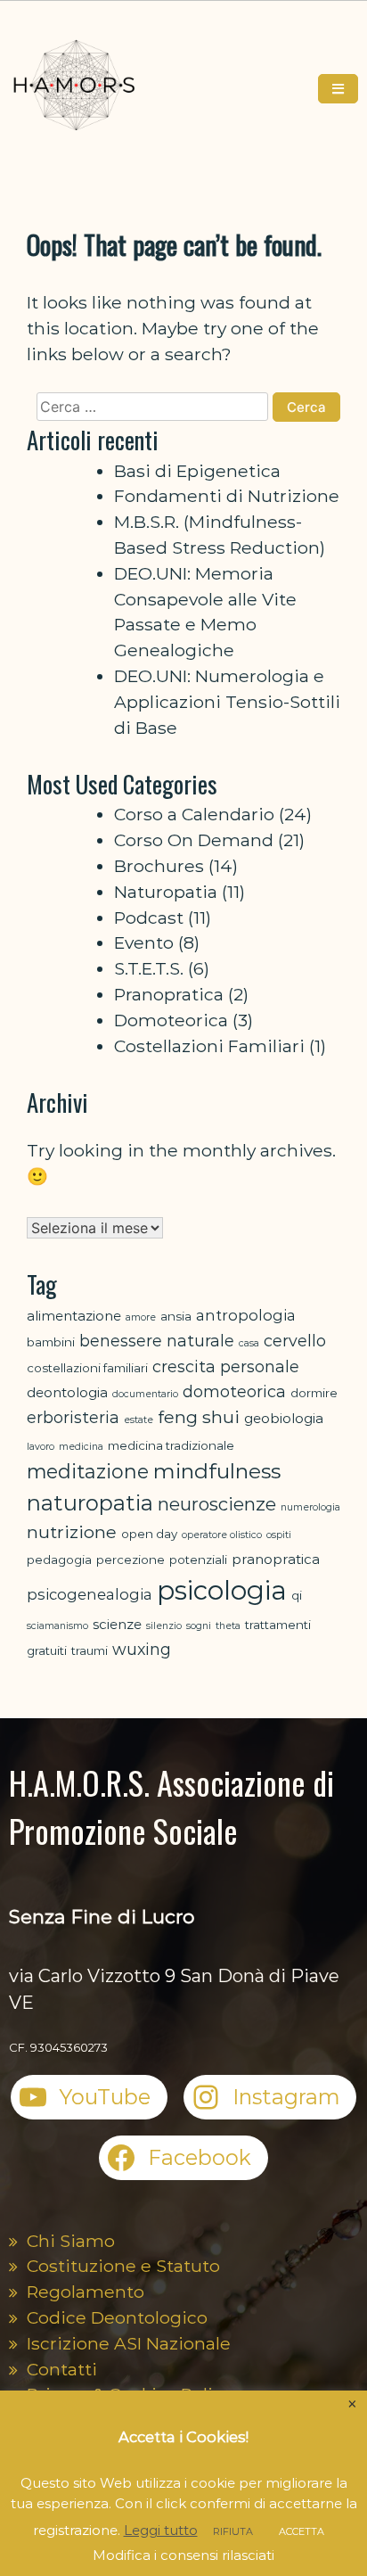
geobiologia (284, 1418)
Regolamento (86, 2292)
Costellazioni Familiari (209, 1046)
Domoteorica (171, 1020)
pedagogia (59, 1560)
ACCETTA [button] (302, 2531)
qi (297, 1595)
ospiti (279, 1535)
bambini (51, 1342)
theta (228, 1626)
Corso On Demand (194, 840)
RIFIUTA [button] (233, 2531)
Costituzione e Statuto (123, 2266)
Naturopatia (166, 892)
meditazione (88, 1471)
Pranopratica (169, 994)
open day (149, 1534)
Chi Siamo (71, 2241)
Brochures (159, 866)
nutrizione (72, 1532)
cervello (295, 1341)
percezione (130, 1560)
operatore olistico (222, 1535)
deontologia (67, 1392)
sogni (199, 1626)
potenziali (198, 1560)
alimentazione (74, 1316)
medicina (81, 1447)
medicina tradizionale (171, 1445)
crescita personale (226, 1366)
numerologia (310, 1507)
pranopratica (276, 1559)
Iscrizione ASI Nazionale (129, 2343)
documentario (145, 1394)
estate (139, 1420)
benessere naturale (157, 1341)
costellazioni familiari (87, 1368)
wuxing (142, 1649)
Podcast (149, 918)
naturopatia (90, 1503)
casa (249, 1343)
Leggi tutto (161, 2530)
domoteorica (234, 1391)
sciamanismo (57, 1626)
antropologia (246, 1315)
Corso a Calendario (194, 814)
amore (141, 1317)
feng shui (199, 1417)
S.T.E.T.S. (149, 968)
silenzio (164, 1626)
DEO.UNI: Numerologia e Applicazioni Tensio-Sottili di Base (227, 702)
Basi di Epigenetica (197, 471)
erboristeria (73, 1417)
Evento (144, 942)
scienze (117, 1624)
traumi (90, 1650)
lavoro (41, 1447)
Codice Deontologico (117, 2317)
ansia (176, 1316)
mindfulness (217, 1471)
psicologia (222, 1590)
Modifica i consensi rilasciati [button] (183, 2555)
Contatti (62, 2369)
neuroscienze (217, 1504)
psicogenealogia (90, 1594)
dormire (314, 1393)
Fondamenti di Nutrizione (227, 496)
